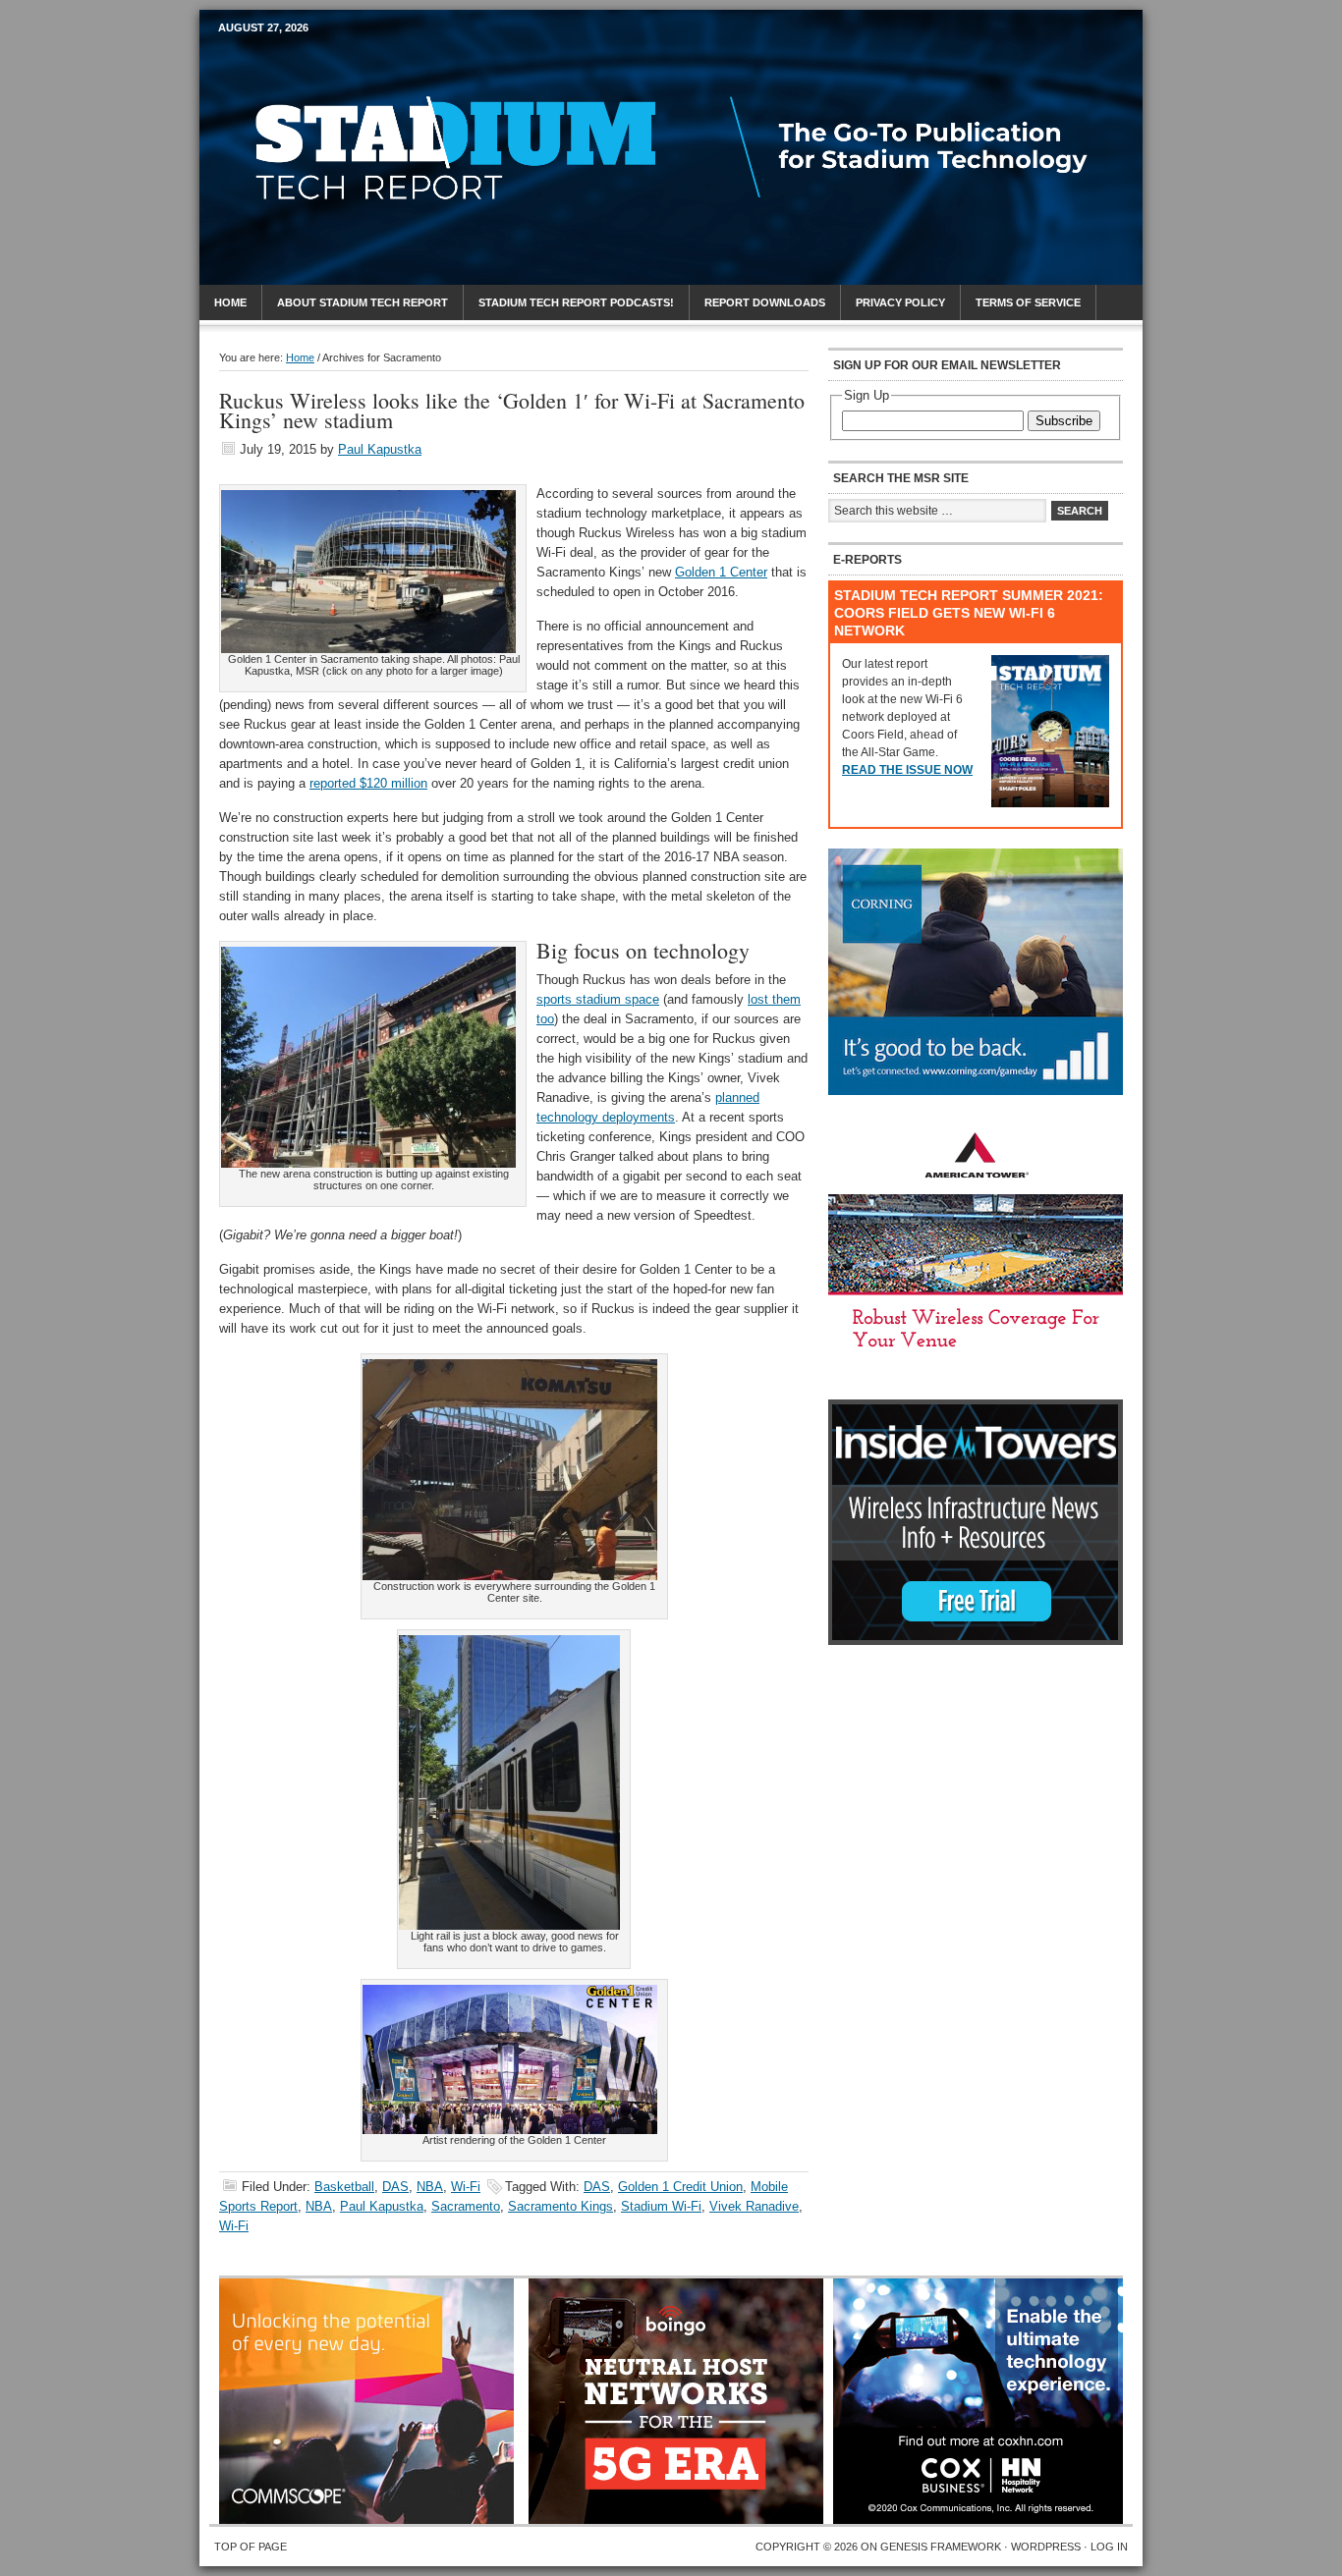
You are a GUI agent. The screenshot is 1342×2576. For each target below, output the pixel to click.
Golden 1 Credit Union (680, 2187)
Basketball (344, 2187)
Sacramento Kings (560, 2206)
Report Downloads (765, 302)
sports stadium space (598, 999)
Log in (1109, 2547)
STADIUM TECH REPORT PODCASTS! (576, 302)
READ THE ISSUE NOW (907, 770)
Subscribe (1064, 421)
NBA (430, 2187)
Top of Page (251, 2547)
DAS (395, 2187)
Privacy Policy (900, 302)
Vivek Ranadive (754, 2206)
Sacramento (466, 2206)
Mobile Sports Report (373, 64)
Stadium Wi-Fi (661, 2206)
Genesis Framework (941, 2547)
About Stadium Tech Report (363, 302)
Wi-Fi (466, 2187)
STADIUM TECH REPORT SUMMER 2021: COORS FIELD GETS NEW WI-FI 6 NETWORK (969, 613)
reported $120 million (368, 783)
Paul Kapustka (380, 449)
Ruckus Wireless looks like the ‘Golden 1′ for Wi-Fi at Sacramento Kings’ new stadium (512, 410)
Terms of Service (1028, 302)
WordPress (1046, 2547)
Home (230, 302)
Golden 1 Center (721, 572)
